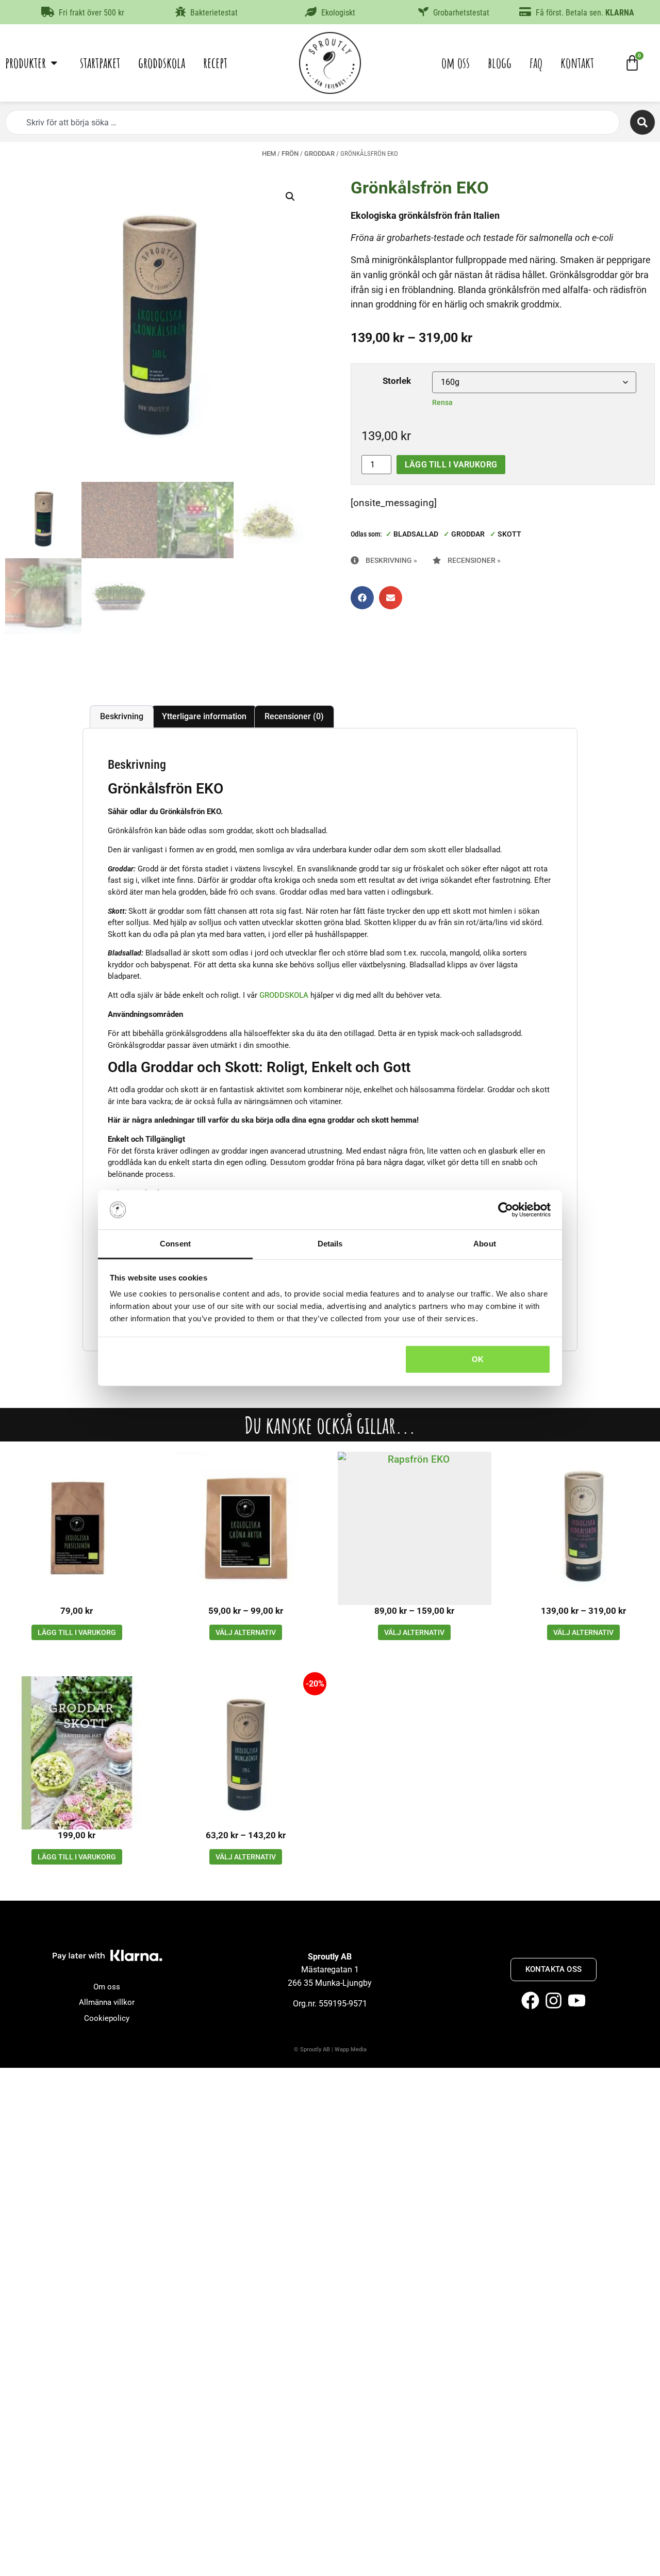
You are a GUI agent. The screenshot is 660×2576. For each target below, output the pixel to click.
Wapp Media (351, 2050)
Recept (215, 63)
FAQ (536, 63)
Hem (269, 153)
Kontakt (577, 63)
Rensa (442, 402)
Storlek (397, 381)
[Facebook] (530, 2000)
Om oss (456, 63)
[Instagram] (554, 2000)
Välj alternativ (246, 1632)
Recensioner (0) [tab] (294, 716)
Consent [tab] (175, 1244)
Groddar (319, 153)
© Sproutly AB (312, 2050)
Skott (509, 534)
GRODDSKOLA (284, 995)
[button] (290, 197)
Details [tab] (330, 1244)
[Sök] (642, 122)
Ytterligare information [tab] (204, 716)
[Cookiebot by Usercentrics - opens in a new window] (506, 1210)
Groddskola (162, 63)
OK (478, 1359)
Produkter (26, 63)
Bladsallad (416, 534)
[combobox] (312, 122)
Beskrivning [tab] (122, 716)
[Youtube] (577, 2000)
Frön (290, 153)
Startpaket (100, 63)
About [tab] (485, 1244)
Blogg (500, 63)
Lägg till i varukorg (451, 465)
